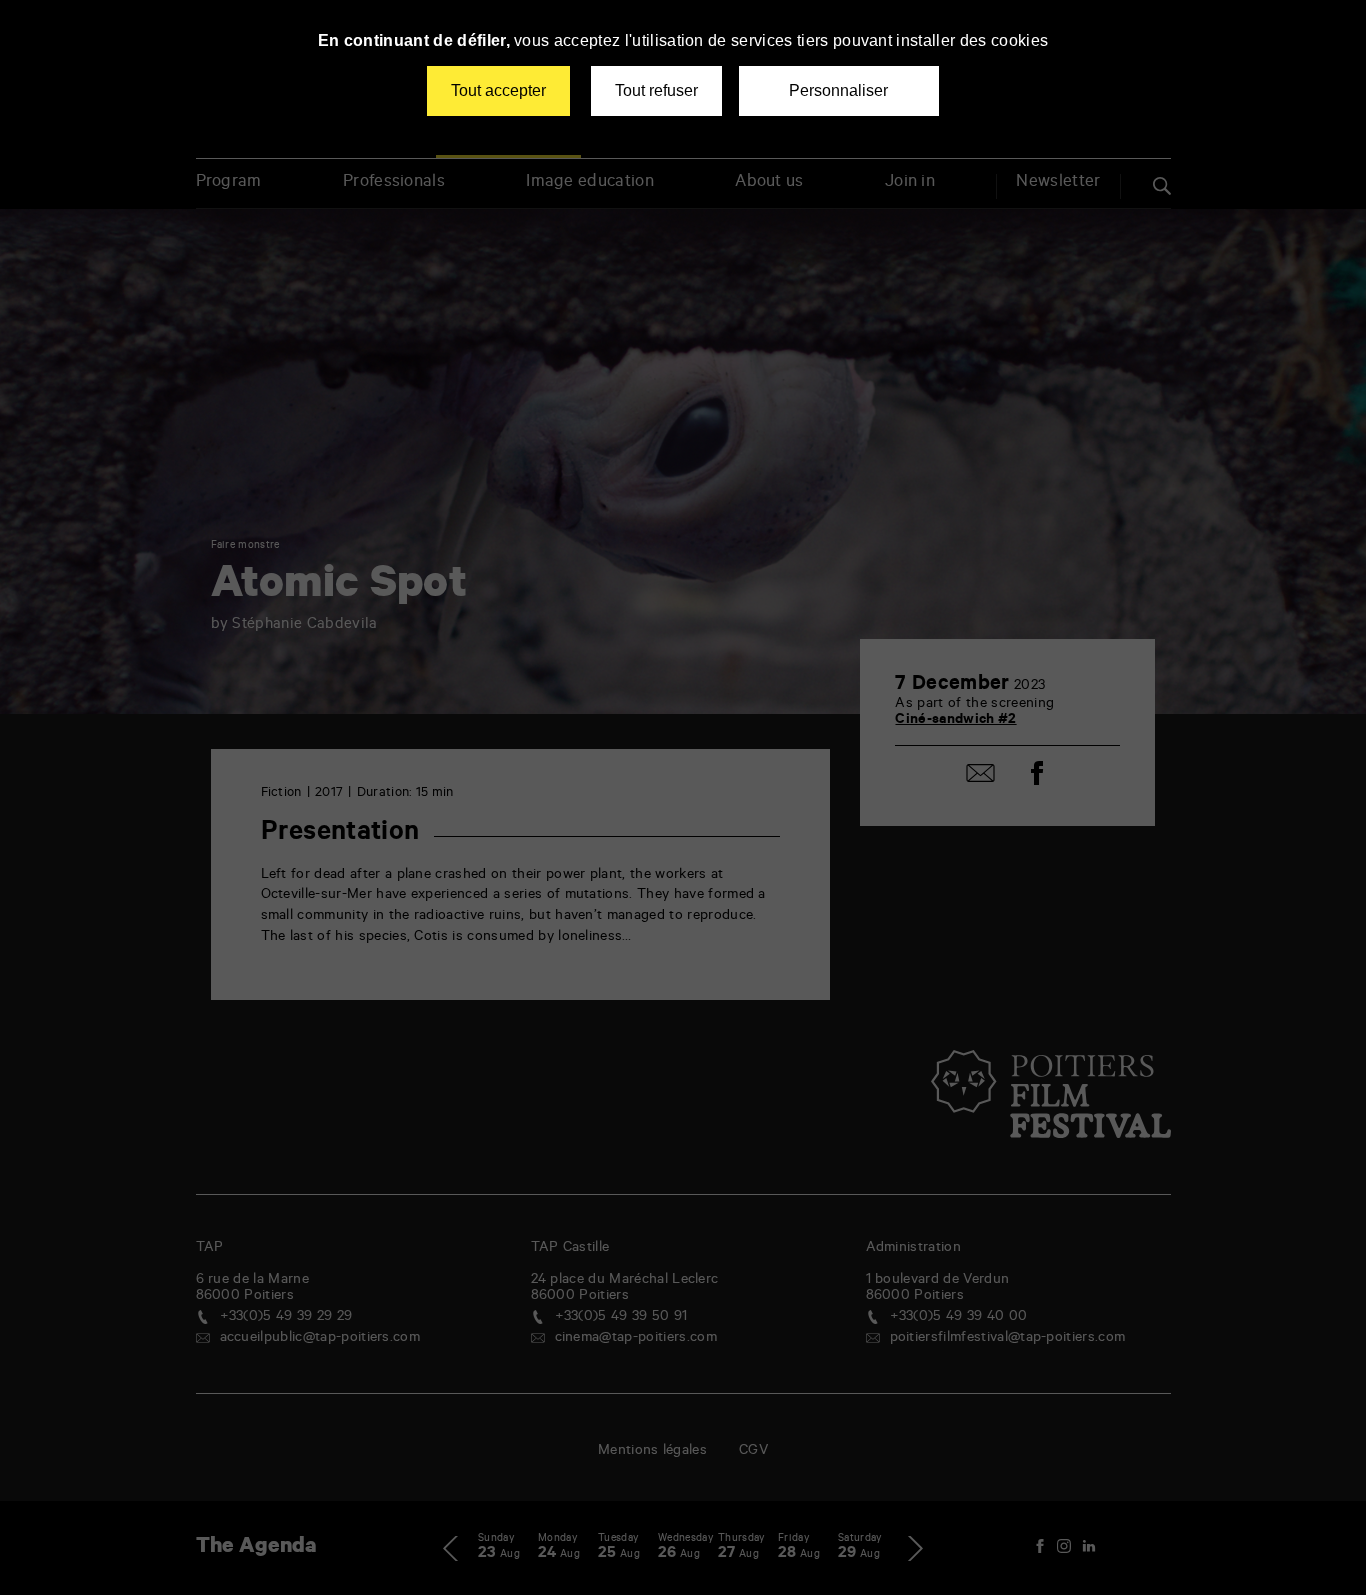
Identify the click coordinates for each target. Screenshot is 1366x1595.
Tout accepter (498, 90)
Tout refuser (656, 90)
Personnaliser (838, 90)
